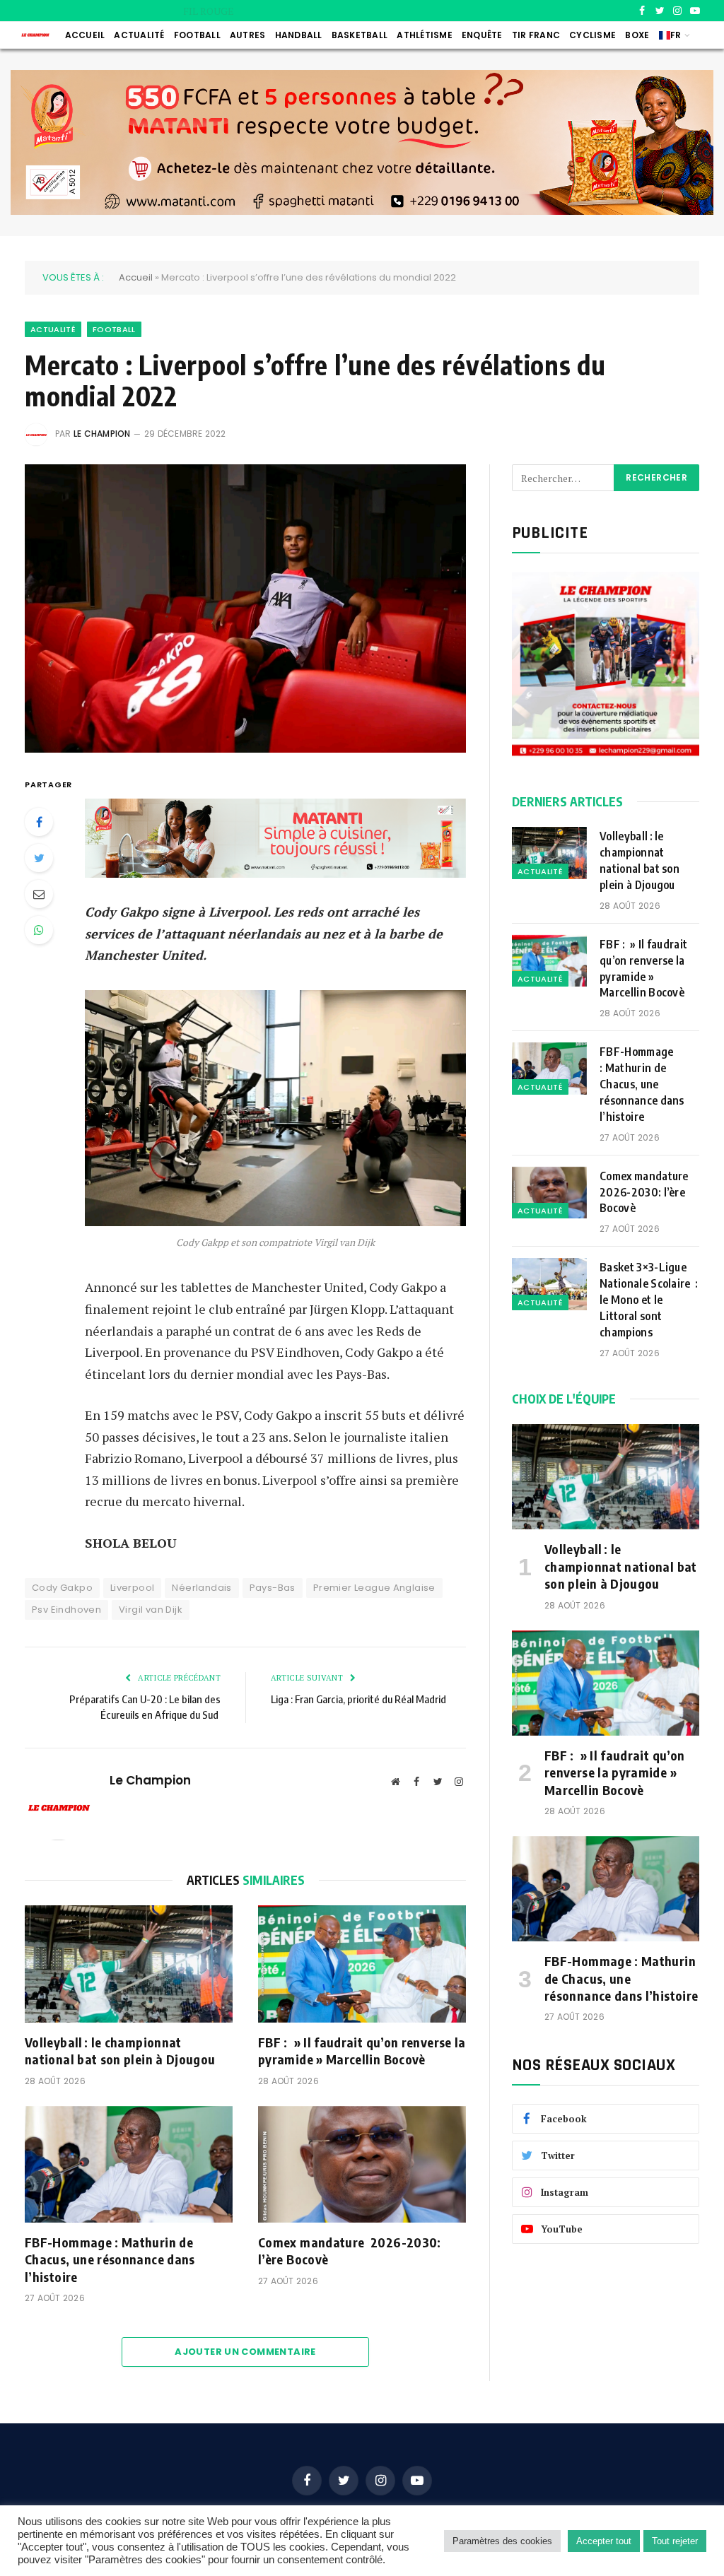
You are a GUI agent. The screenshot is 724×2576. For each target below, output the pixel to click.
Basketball (360, 35)
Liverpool (133, 1588)
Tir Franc (536, 35)
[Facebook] (39, 822)
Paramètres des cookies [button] (502, 2541)
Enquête (482, 35)
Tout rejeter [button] (675, 2541)
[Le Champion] (35, 35)
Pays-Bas (273, 1588)
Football (197, 35)
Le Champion (102, 434)
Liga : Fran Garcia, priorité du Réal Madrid (358, 1699)
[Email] (39, 894)
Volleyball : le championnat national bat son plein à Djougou (120, 2051)
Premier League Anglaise (374, 1588)
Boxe (637, 35)
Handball (299, 35)
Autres (247, 35)
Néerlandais (202, 1588)
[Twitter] (39, 858)
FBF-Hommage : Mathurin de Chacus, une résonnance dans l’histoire (110, 2259)
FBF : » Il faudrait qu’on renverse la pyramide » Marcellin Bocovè (400, 11)
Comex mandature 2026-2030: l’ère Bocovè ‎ (350, 2251)
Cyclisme (592, 35)
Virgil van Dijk (151, 1610)
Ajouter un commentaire (245, 2352)
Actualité (139, 35)
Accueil (85, 35)
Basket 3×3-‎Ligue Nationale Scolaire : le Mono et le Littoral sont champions (649, 1300)
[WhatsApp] (39, 930)
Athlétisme (424, 35)
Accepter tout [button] (604, 2541)
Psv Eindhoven (66, 1610)
